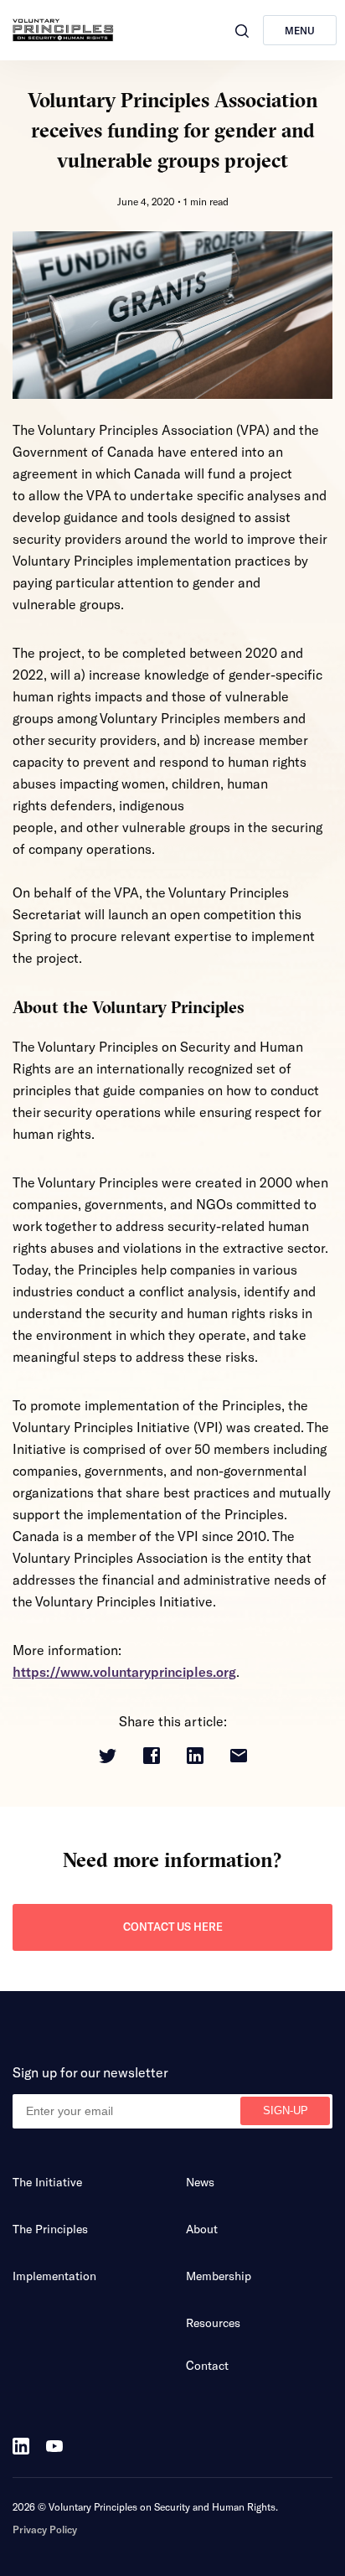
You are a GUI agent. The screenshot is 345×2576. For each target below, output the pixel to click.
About (202, 2229)
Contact (207, 2365)
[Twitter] (108, 1757)
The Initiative (47, 2182)
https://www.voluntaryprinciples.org (124, 1671)
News (200, 2182)
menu (300, 30)
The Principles (50, 2229)
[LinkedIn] (195, 1757)
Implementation (54, 2276)
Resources (213, 2323)
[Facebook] (152, 1757)
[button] (242, 31)
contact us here (173, 1927)
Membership (219, 2276)
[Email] (239, 1757)
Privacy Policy (45, 2529)
